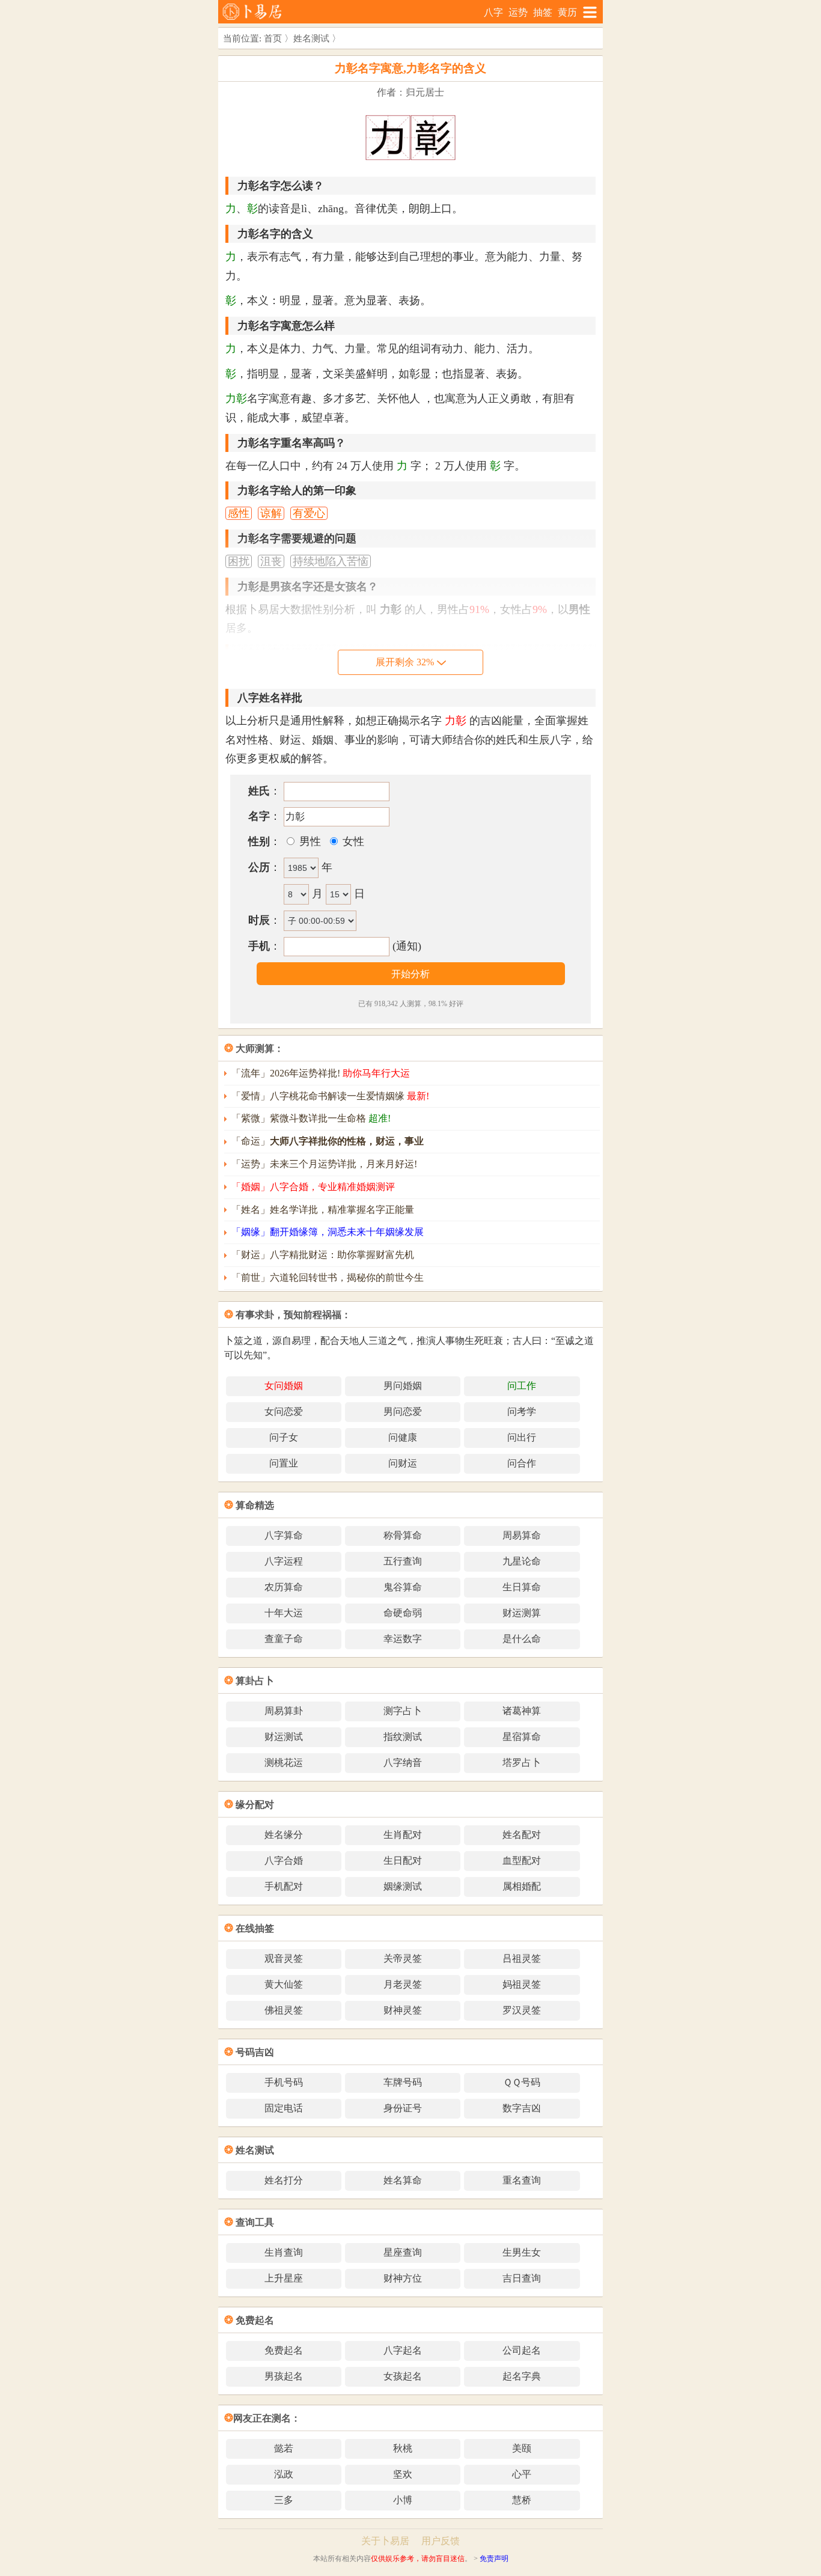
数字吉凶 (522, 2108)
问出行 (522, 1437)
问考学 (522, 1412)
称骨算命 (403, 1535)
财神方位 (403, 2278)
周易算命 (522, 1535)
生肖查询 (284, 2252)
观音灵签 (284, 1958)
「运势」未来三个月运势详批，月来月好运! (324, 1164)
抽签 (543, 12)
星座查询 (403, 2252)
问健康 (403, 1437)
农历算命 (284, 1587)
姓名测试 (311, 38)
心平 (522, 2474)
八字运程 (284, 1561)
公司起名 (522, 2350)
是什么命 (522, 1639)
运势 (518, 12)
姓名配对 (522, 1835)
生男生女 (522, 2252)
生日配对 (403, 1860)
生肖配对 (403, 1835)
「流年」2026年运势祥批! (321, 1073)
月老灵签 (403, 1984)
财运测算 (522, 1613)
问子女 (284, 1437)
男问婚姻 (403, 1386)
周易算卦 (284, 1711)
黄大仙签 (284, 1984)
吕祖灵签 (522, 1958)
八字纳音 (403, 1763)
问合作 (522, 1463)
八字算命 (284, 1535)
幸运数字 (403, 1639)
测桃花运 (284, 1763)
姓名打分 (284, 2180)
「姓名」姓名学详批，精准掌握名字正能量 (323, 1210)
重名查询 (522, 2180)
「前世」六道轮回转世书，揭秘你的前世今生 (328, 1277)
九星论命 (522, 1561)
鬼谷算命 (403, 1587)
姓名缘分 (284, 1835)
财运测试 (284, 1737)
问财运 (403, 1463)
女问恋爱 (284, 1412)
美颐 (522, 2448)
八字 (493, 12)
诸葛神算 (522, 1711)
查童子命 (284, 1639)
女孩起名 (403, 2376)
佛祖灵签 (284, 2010)
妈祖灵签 (522, 1984)
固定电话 (284, 2108)
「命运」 (328, 1141)
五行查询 (403, 1561)
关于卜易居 (385, 2541)
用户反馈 (441, 2541)
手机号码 (284, 2082)
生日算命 (522, 1587)
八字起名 (403, 2350)
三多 (284, 2500)
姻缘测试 (403, 1886)
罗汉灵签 (522, 2010)
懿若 (284, 2448)
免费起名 (284, 2350)
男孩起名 (284, 2376)
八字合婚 (284, 1860)
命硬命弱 (403, 1613)
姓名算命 (403, 2180)
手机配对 (284, 1886)
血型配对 (522, 1860)
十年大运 (284, 1613)
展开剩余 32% (405, 662)
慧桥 (522, 2500)
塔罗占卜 (522, 1763)
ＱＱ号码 (522, 2082)
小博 (403, 2500)
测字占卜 (403, 1711)
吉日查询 (522, 2278)
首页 (273, 38)
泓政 (284, 2474)
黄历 (567, 12)
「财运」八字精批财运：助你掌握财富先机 (323, 1255)
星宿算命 (522, 1737)
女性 (352, 841)
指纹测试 (403, 1737)
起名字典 (522, 2376)
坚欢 (403, 2474)
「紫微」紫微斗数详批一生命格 (311, 1118)
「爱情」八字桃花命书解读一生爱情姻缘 (330, 1096)
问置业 (284, 1463)
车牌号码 (403, 2082)
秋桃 (403, 2448)
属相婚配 (522, 1886)
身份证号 (403, 2108)
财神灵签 (403, 2010)
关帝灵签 (403, 1958)
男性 (309, 841)
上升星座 (284, 2278)
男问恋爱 (403, 1412)
